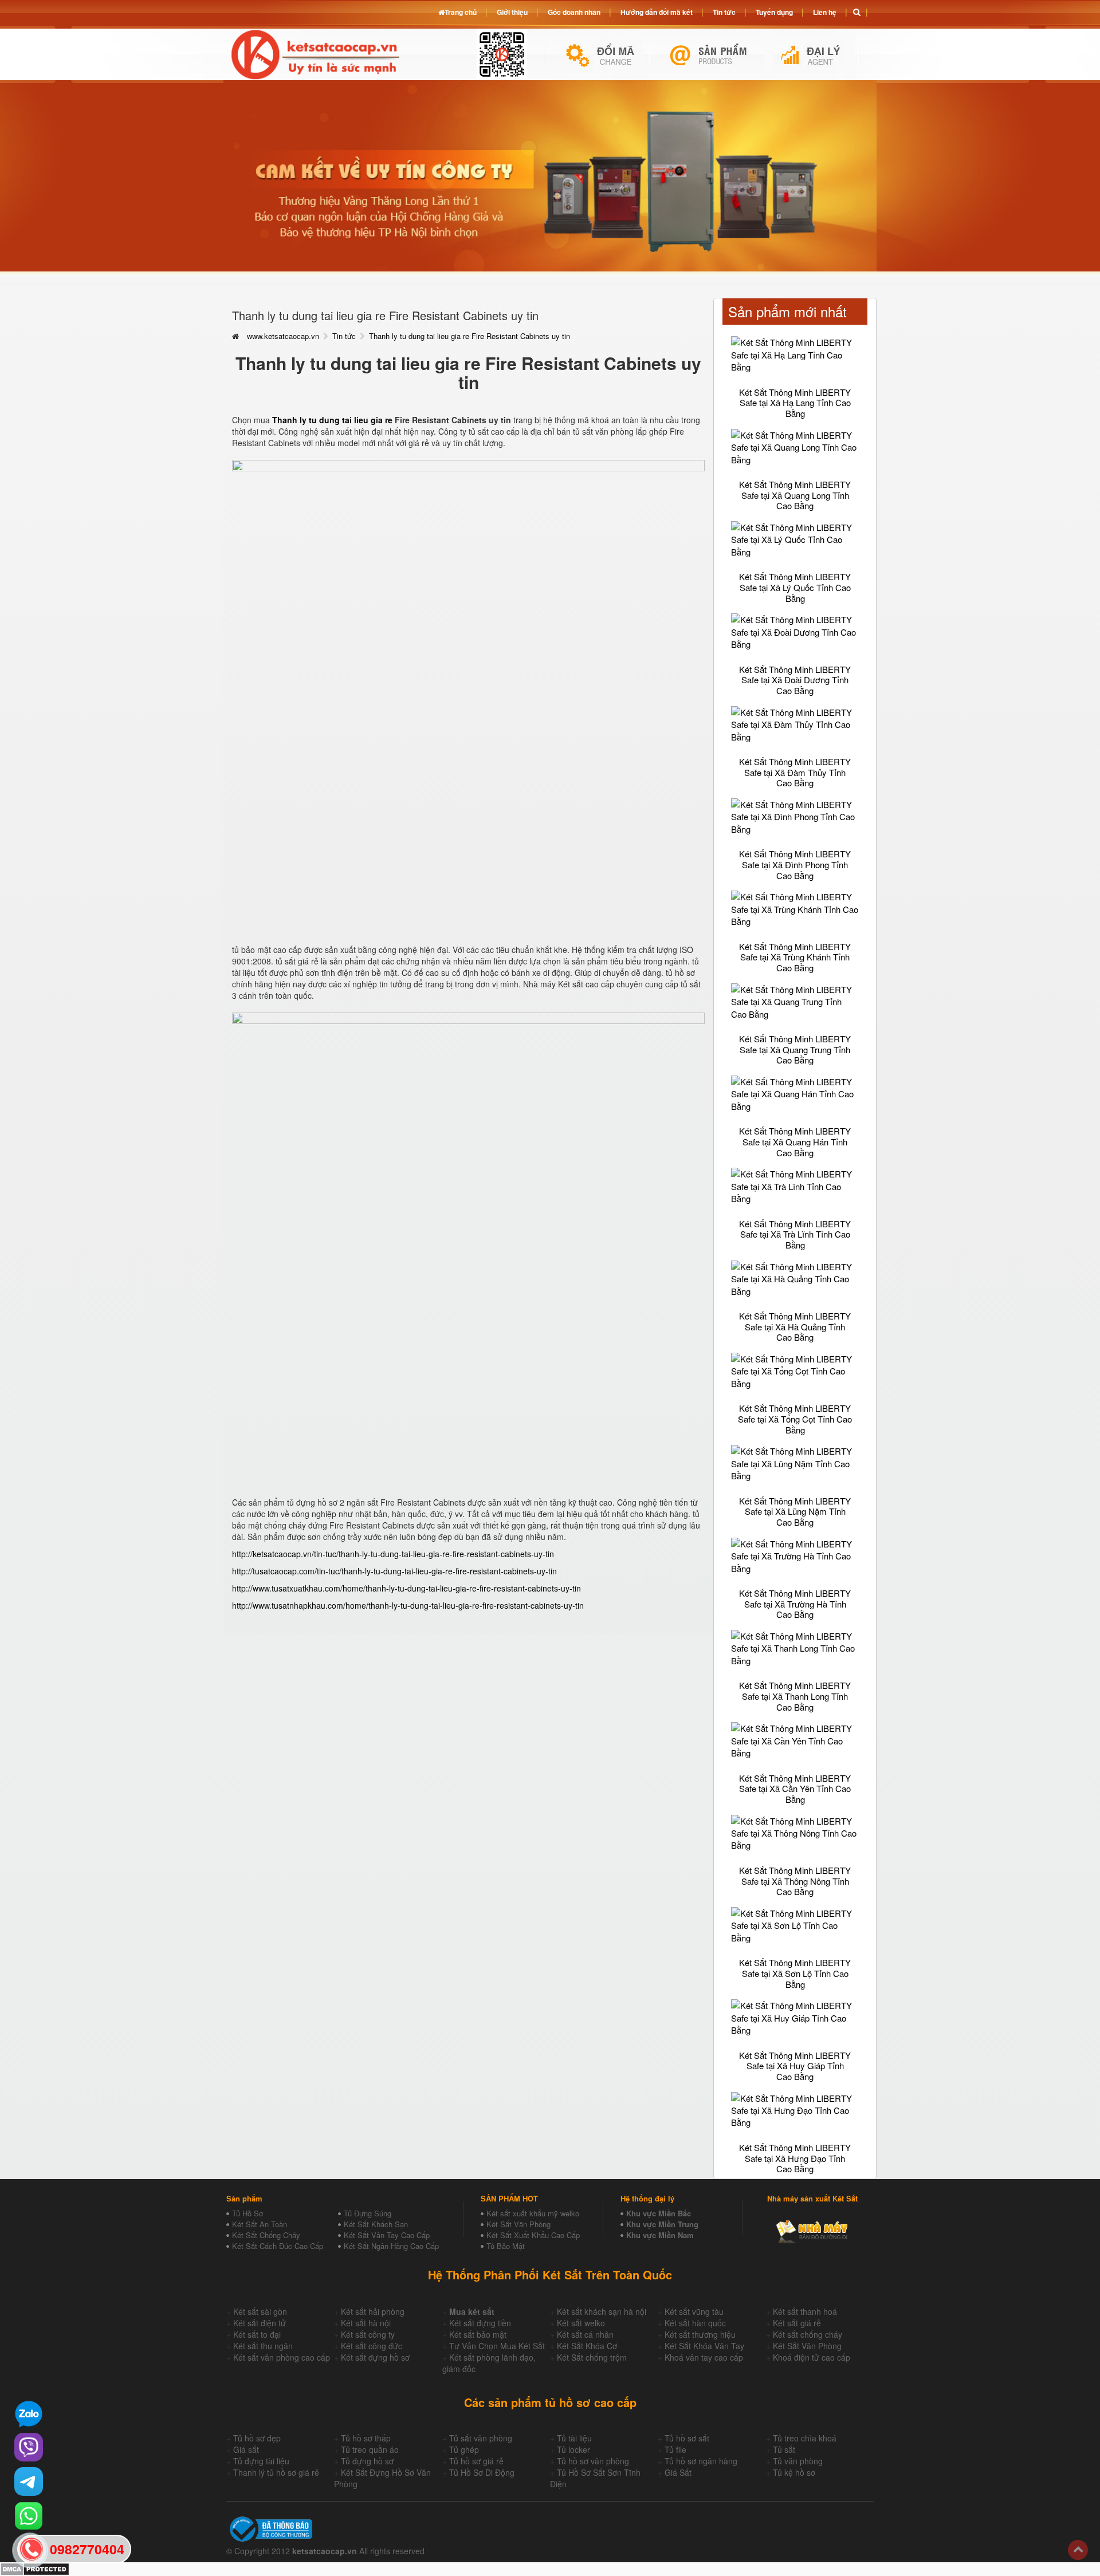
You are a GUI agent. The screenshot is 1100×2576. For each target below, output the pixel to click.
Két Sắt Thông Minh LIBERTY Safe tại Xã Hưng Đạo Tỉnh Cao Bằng (795, 2158)
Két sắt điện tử (260, 2323)
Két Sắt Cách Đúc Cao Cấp (278, 2246)
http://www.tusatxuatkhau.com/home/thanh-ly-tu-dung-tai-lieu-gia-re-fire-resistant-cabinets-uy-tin (406, 1588)
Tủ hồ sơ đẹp (257, 2438)
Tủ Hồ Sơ (247, 2213)
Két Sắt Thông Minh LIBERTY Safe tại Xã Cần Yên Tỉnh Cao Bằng (795, 1789)
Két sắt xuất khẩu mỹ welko (533, 2213)
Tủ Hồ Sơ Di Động (482, 2472)
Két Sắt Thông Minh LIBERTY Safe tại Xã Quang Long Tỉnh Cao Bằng (795, 495)
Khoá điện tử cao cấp (812, 2357)
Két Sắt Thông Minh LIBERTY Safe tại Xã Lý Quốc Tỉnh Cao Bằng (795, 587)
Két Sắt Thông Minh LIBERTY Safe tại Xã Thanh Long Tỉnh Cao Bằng (795, 1696)
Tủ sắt (784, 2449)
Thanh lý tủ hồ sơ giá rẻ (276, 2472)
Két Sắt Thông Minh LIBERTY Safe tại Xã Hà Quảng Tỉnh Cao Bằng (795, 1326)
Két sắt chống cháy (808, 2334)
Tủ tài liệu (574, 2438)
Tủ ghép (464, 2449)
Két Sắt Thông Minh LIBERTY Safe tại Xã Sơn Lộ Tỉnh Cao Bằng (795, 1973)
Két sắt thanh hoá (805, 2311)
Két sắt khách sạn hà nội (602, 2311)
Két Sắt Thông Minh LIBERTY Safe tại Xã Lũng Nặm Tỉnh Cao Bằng (795, 1511)
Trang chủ (461, 12)
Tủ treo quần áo (370, 2449)
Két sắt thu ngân (263, 2346)
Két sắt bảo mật (478, 2334)
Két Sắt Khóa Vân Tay (704, 2346)
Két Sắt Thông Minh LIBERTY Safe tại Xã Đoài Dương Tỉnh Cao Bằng (795, 680)
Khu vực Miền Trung (662, 2224)
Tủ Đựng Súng (368, 2213)
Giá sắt (246, 2449)
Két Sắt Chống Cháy (266, 2235)
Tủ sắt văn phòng (481, 2438)
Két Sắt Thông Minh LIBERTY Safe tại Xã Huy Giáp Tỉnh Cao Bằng (795, 2066)
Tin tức (344, 336)
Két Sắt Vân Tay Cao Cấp (387, 2235)
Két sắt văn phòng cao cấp (282, 2357)
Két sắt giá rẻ (797, 2323)
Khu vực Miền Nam (660, 2235)
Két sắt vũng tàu (694, 2311)
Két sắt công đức (372, 2346)
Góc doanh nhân (574, 12)
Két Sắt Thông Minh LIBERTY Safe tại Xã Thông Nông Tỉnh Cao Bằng (795, 1881)
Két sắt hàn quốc (695, 2323)
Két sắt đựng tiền (480, 2323)
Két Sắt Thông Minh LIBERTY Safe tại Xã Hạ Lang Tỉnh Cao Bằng (795, 403)
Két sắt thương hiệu (700, 2334)
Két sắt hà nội (366, 2323)
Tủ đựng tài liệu (261, 2461)
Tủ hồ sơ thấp (366, 2438)
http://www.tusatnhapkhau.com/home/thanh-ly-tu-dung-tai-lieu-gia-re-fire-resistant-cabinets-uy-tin (408, 1605)
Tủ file (675, 2449)
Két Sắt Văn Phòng (518, 2224)
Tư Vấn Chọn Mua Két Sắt (497, 2346)
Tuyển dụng (774, 12)
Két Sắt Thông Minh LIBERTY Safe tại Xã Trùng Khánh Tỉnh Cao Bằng (795, 957)
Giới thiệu (512, 12)
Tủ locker (573, 2449)
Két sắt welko (581, 2323)
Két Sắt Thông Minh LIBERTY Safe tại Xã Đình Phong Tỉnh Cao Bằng (795, 864)
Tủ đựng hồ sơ (367, 2461)
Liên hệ (825, 12)
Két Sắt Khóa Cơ (587, 2346)
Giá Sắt (678, 2472)
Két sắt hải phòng (373, 2311)
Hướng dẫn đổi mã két (657, 12)
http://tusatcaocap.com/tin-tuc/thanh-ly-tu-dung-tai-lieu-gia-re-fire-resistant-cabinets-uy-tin (394, 1571)
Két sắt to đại (257, 2334)
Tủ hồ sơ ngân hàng (701, 2461)
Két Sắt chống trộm (592, 2357)
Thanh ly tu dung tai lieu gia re (332, 420)
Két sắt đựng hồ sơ (375, 2357)
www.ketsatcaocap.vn (283, 336)
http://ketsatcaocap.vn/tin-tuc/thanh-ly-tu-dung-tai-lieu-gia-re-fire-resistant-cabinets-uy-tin (393, 1554)
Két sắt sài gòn (260, 2311)
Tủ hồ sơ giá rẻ (476, 2461)
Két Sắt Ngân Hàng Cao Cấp (391, 2246)
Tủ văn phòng (798, 2461)
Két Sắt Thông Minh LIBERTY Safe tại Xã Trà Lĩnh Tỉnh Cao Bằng (795, 1234)
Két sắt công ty (368, 2334)
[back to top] (1078, 2550)
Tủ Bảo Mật (506, 2246)
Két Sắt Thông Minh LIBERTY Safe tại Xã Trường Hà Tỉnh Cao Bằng (795, 1604)
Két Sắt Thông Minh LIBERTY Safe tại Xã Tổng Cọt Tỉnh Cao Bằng (795, 1419)
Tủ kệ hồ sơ (794, 2472)
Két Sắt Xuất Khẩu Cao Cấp (533, 2235)
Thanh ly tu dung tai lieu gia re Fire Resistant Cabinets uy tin (470, 336)
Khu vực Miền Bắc (659, 2213)
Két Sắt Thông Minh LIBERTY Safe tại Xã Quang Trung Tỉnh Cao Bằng (795, 1049)
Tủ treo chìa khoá (805, 2438)
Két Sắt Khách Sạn (376, 2224)
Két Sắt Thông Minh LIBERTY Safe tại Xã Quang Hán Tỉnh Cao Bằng (795, 1141)
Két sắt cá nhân (585, 2334)
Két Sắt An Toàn (260, 2224)
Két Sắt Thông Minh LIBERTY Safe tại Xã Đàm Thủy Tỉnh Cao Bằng (795, 772)
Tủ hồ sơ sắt (687, 2438)
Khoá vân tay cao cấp (704, 2357)
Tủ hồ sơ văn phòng (593, 2461)
